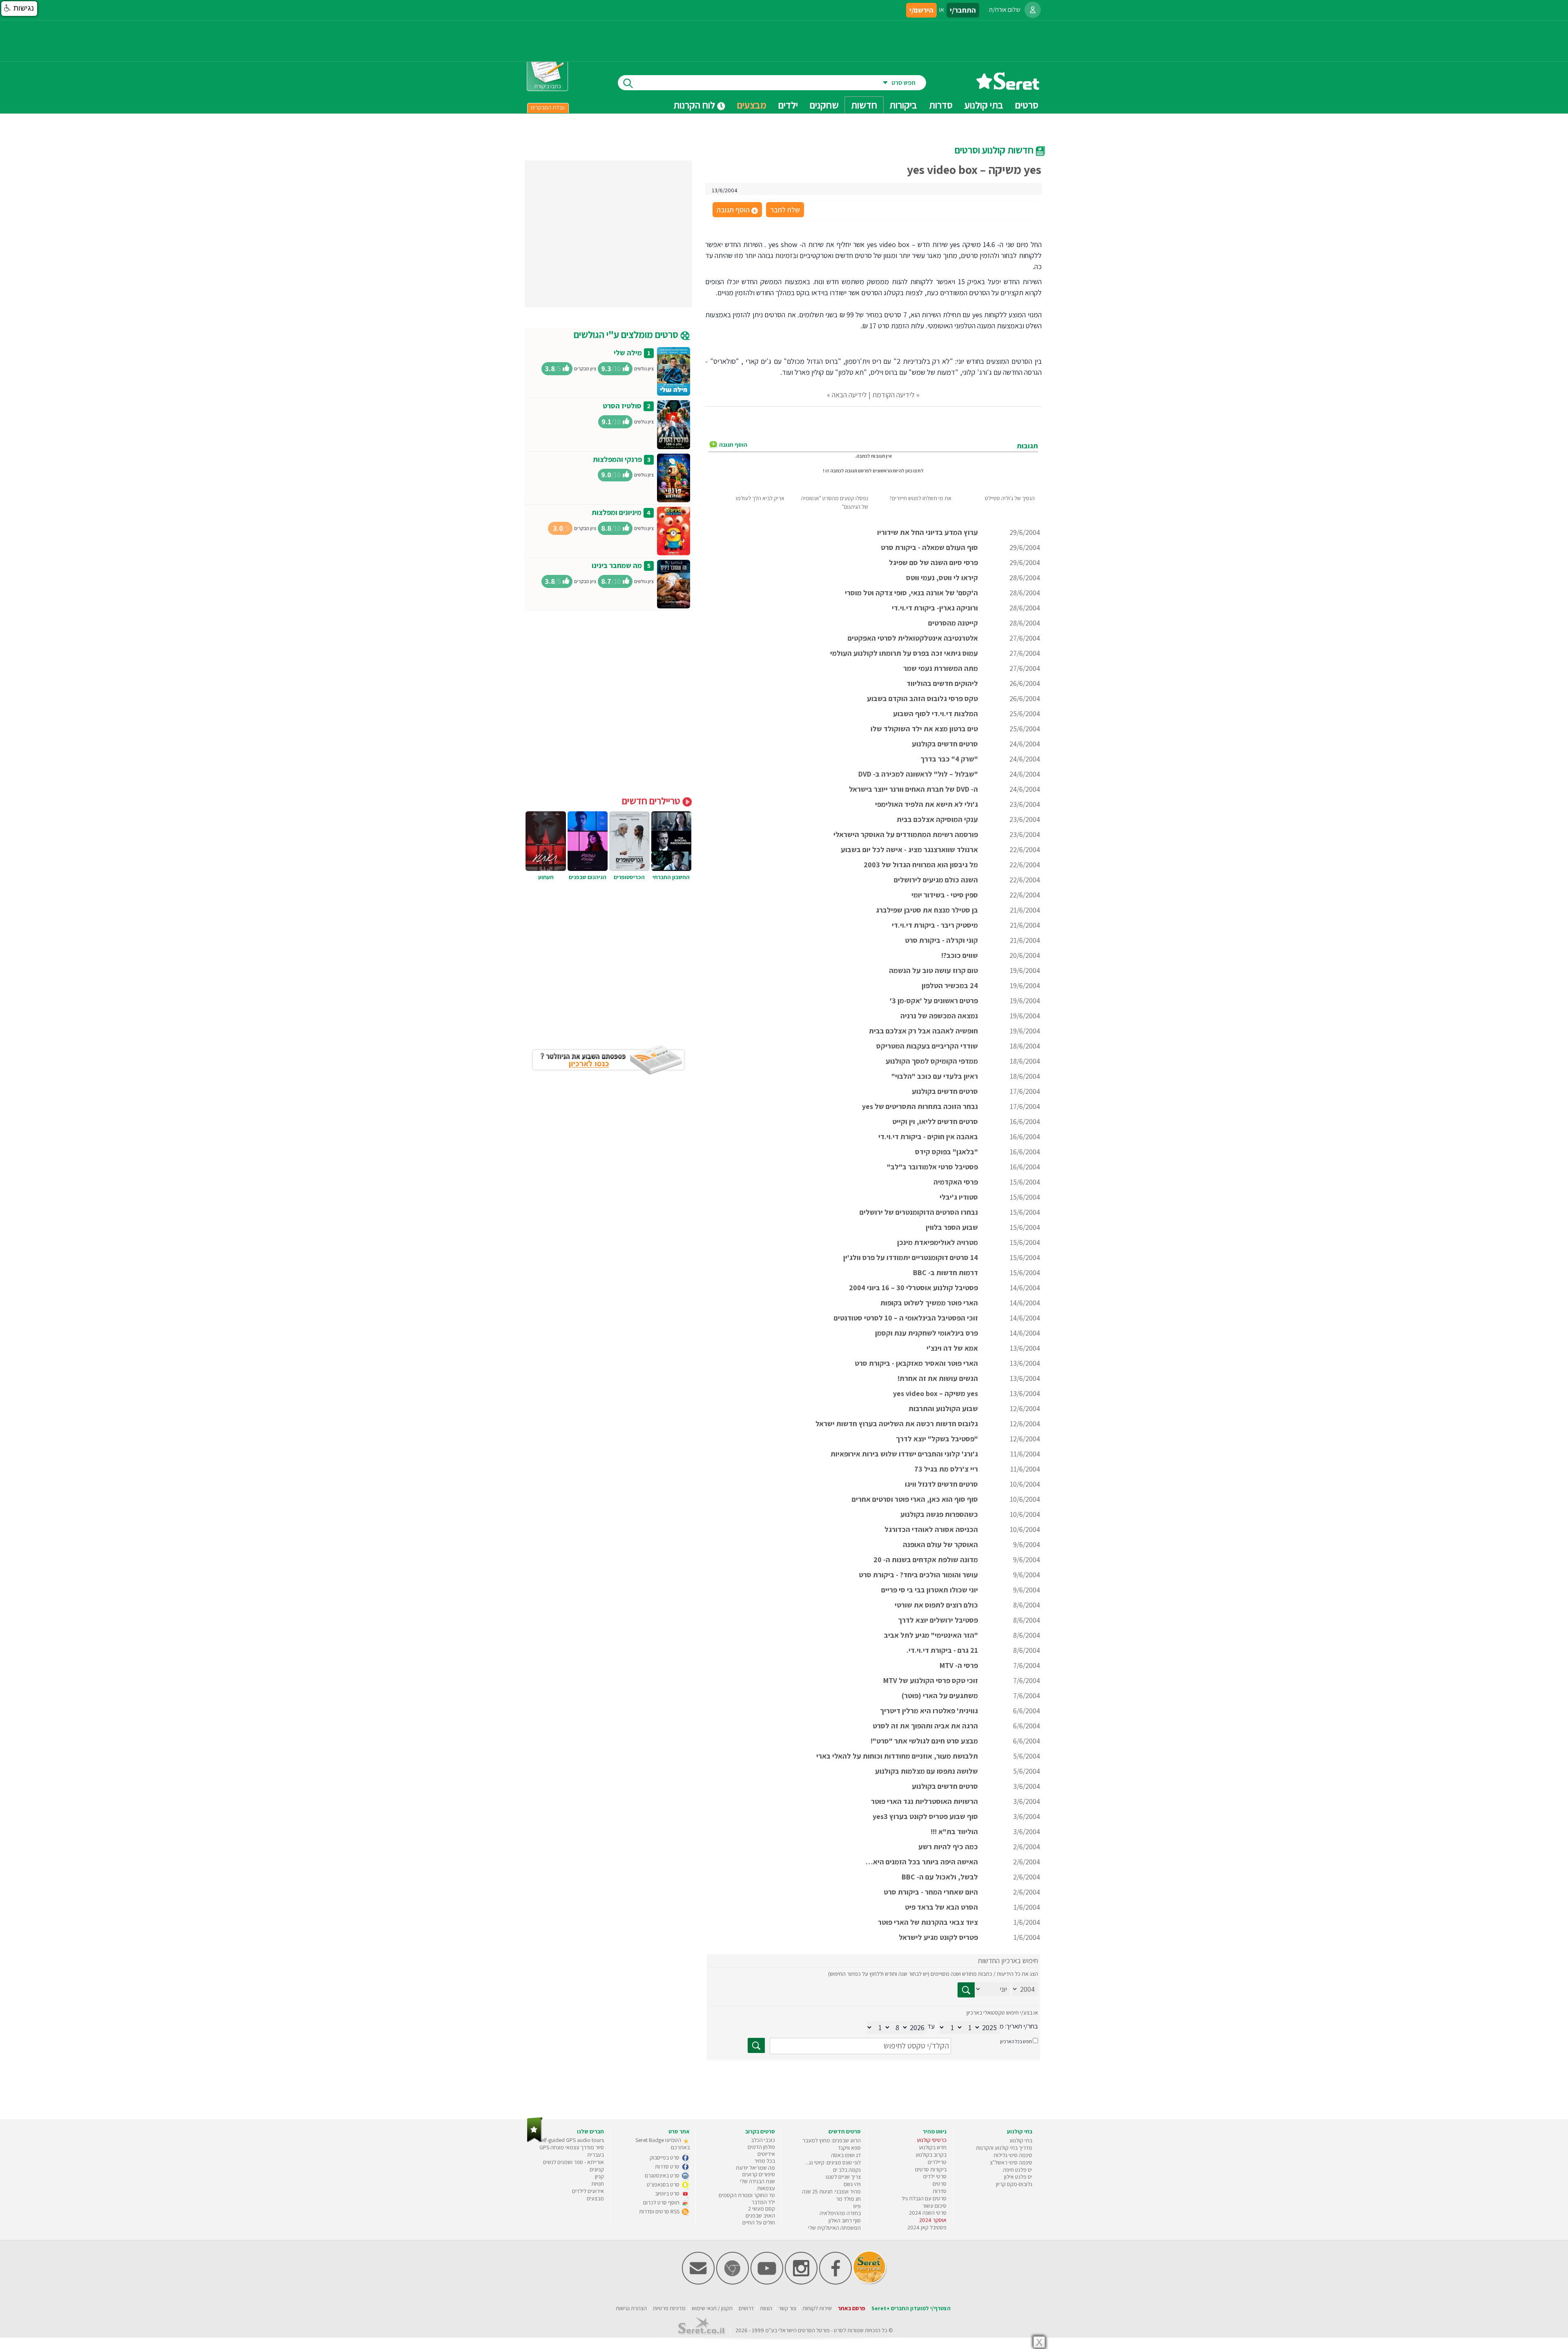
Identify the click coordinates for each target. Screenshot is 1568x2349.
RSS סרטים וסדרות (660, 2211)
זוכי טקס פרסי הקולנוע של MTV (931, 1680)
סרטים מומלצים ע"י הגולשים (627, 334)
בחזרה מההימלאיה (840, 2213)
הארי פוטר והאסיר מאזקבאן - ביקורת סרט (916, 1363)
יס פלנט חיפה (1018, 2170)
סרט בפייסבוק (665, 2158)
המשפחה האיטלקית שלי (834, 2228)
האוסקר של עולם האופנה (940, 1544)
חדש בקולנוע (933, 2147)
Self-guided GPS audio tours (571, 2140)
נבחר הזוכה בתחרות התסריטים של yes (920, 1106)
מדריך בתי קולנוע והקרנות (1004, 2148)
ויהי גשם (852, 2184)
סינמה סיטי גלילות (1013, 2155)
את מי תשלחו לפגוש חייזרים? (920, 498)
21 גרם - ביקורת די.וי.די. (942, 1650)
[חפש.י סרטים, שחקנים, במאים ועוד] (626, 83)
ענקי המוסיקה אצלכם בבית (937, 819)
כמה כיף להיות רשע (948, 1847)
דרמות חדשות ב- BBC (945, 1272)
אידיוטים (766, 2154)
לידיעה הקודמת (893, 395)
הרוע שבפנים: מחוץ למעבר (832, 2140)
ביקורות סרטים (931, 2169)
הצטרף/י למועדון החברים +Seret (911, 2308)
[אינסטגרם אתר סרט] (801, 2283)
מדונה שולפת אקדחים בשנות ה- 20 (926, 1560)
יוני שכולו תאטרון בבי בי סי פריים (930, 1590)
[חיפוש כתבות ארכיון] (966, 1990)
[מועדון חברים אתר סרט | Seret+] (698, 2283)
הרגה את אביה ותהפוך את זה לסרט (925, 1726)
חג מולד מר (848, 2199)
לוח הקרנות (695, 105)
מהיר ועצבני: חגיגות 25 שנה (831, 2191)
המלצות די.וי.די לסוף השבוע (935, 714)
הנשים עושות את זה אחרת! (938, 1378)
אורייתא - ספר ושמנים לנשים (574, 2162)
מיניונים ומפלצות (617, 512)
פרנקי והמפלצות (617, 459)
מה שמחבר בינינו (617, 565)
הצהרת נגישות (631, 2308)
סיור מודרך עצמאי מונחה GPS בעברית (572, 2151)
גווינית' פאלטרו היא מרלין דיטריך (929, 1711)
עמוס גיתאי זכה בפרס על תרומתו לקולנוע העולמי (904, 653)
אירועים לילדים (588, 2191)
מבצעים (752, 105)
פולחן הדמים (761, 2147)
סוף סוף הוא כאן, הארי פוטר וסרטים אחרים (915, 1499)
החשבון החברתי (671, 877)
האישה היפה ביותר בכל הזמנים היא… (922, 1862)
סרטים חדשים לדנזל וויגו (941, 1484)
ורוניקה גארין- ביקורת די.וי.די (935, 608)
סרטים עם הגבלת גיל (924, 2198)
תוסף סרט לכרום (662, 2202)
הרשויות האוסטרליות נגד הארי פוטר (924, 1801)
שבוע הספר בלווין (952, 1227)
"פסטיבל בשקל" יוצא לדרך (937, 1439)
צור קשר (787, 2308)
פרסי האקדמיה (956, 1182)
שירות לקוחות (817, 2308)
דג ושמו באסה (846, 2155)
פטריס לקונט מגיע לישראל (938, 1937)
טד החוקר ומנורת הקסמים (747, 2195)
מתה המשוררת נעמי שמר (941, 668)
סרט (839, 2330)
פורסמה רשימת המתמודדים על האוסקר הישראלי (906, 834)
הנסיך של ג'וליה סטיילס (1010, 498)
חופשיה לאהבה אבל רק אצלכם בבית (923, 1031)
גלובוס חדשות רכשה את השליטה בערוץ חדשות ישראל (897, 1424)
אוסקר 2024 (933, 2220)
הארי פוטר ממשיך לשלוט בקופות (929, 1303)
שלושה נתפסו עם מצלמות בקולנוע (927, 1771)
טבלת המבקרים (548, 107)
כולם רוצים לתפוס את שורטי (936, 1605)
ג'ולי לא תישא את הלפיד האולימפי (927, 804)
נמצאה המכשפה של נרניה (939, 1016)
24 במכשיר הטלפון (950, 985)
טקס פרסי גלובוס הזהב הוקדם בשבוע (922, 698)
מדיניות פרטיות (669, 2308)
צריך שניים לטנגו (843, 2177)
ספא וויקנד (849, 2148)
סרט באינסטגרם (663, 2175)
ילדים (788, 105)
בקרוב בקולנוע (931, 2155)
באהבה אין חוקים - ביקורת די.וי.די (928, 1137)
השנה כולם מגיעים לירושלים (936, 880)
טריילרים (937, 2162)
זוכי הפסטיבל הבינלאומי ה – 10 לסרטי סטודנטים (906, 1318)
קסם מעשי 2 (762, 2209)
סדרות (940, 2191)
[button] (19, 9)
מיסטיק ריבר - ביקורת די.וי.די (935, 925)
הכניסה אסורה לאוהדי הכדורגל (931, 1529)
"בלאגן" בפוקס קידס (947, 1152)
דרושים (746, 2308)
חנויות (598, 2184)
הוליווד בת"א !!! (954, 1831)
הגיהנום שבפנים (588, 877)
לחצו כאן (914, 471)
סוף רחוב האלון (845, 2220)
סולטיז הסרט (622, 406)
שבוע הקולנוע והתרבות (943, 1408)
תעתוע (546, 877)
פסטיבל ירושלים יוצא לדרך (938, 1620)
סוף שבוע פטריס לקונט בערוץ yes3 (925, 1816)
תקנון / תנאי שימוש (712, 2308)
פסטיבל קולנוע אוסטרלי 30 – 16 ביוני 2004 (913, 1288)
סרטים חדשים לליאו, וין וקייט (935, 1121)
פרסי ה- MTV (959, 1665)
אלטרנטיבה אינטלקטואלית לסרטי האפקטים (913, 638)
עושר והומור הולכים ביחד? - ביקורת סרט (918, 1575)
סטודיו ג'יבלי (959, 1197)
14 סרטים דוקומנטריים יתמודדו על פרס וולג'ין (911, 1257)
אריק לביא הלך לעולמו (760, 498)
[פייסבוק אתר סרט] (835, 2283)
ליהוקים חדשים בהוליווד (942, 683)
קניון (599, 2176)
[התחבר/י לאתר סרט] (1033, 10)
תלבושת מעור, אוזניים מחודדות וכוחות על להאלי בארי (897, 1756)
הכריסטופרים (629, 877)
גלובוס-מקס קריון (1014, 2184)
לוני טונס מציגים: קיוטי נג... (833, 2162)
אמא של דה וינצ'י (952, 1348)
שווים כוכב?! (960, 955)
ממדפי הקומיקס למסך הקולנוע (932, 1061)
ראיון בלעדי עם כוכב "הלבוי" (935, 1076)
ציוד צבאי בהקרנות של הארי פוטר (928, 1922)
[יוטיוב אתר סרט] (767, 2283)
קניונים (597, 2169)
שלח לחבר (785, 210)
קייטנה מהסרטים (953, 623)
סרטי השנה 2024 (928, 2213)
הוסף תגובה (737, 210)
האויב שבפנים (760, 2215)
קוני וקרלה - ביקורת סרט (941, 940)
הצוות (766, 2308)
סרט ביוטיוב (668, 2193)
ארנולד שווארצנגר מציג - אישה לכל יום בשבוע (909, 849)
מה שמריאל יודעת (755, 2168)
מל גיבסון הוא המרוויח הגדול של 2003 (921, 865)
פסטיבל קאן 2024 (927, 2227)
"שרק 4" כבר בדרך (949, 759)
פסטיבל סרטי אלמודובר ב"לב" (932, 1167)
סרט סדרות (668, 2166)
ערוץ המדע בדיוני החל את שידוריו (928, 532)
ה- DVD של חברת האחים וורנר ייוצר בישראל (913, 789)
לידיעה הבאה (849, 395)
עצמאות (766, 2188)
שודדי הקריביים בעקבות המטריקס (927, 1046)
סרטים (940, 2184)
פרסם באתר (852, 2308)
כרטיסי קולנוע (932, 2140)
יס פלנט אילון (1018, 2177)
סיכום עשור (934, 2206)
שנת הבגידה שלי (757, 2181)
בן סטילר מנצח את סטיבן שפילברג (927, 910)
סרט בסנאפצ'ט (664, 2184)
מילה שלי (628, 353)
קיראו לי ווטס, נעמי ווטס (942, 578)
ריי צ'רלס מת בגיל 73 (946, 1469)
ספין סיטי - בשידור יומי (945, 895)
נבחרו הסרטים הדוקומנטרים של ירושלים (919, 1212)
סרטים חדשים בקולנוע (945, 744)
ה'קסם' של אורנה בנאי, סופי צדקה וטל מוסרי (911, 593)
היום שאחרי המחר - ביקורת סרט (931, 1892)
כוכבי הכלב (763, 2140)
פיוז (857, 2206)
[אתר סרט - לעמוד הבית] (535, 2141)
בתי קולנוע (1021, 2140)
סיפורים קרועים (759, 2174)
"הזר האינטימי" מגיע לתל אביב (931, 1635)
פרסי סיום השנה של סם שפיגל (933, 562)
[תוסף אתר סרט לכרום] (733, 2283)
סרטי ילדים (935, 2176)
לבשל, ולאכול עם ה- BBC (940, 1877)
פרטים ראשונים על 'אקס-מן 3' (934, 1001)
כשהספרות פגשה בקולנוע (939, 1514)
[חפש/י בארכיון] (756, 2045)
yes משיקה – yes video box (935, 1393)
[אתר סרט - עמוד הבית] (1008, 87)
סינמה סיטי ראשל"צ (1011, 2162)
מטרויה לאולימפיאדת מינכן (938, 1242)
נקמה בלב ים (847, 2170)
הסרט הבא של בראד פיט (941, 1907)
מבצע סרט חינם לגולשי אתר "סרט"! (924, 1741)
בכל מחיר (765, 2161)
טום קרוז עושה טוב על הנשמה (933, 970)
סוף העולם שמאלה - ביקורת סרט (929, 547)
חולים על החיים (759, 2222)
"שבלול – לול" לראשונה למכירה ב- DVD (918, 774)
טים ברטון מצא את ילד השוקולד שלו (924, 729)
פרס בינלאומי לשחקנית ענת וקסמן (927, 1333)
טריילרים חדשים (652, 801)
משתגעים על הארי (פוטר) (940, 1696)
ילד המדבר (763, 2202)
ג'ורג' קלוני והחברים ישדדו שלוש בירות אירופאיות (904, 1454)
